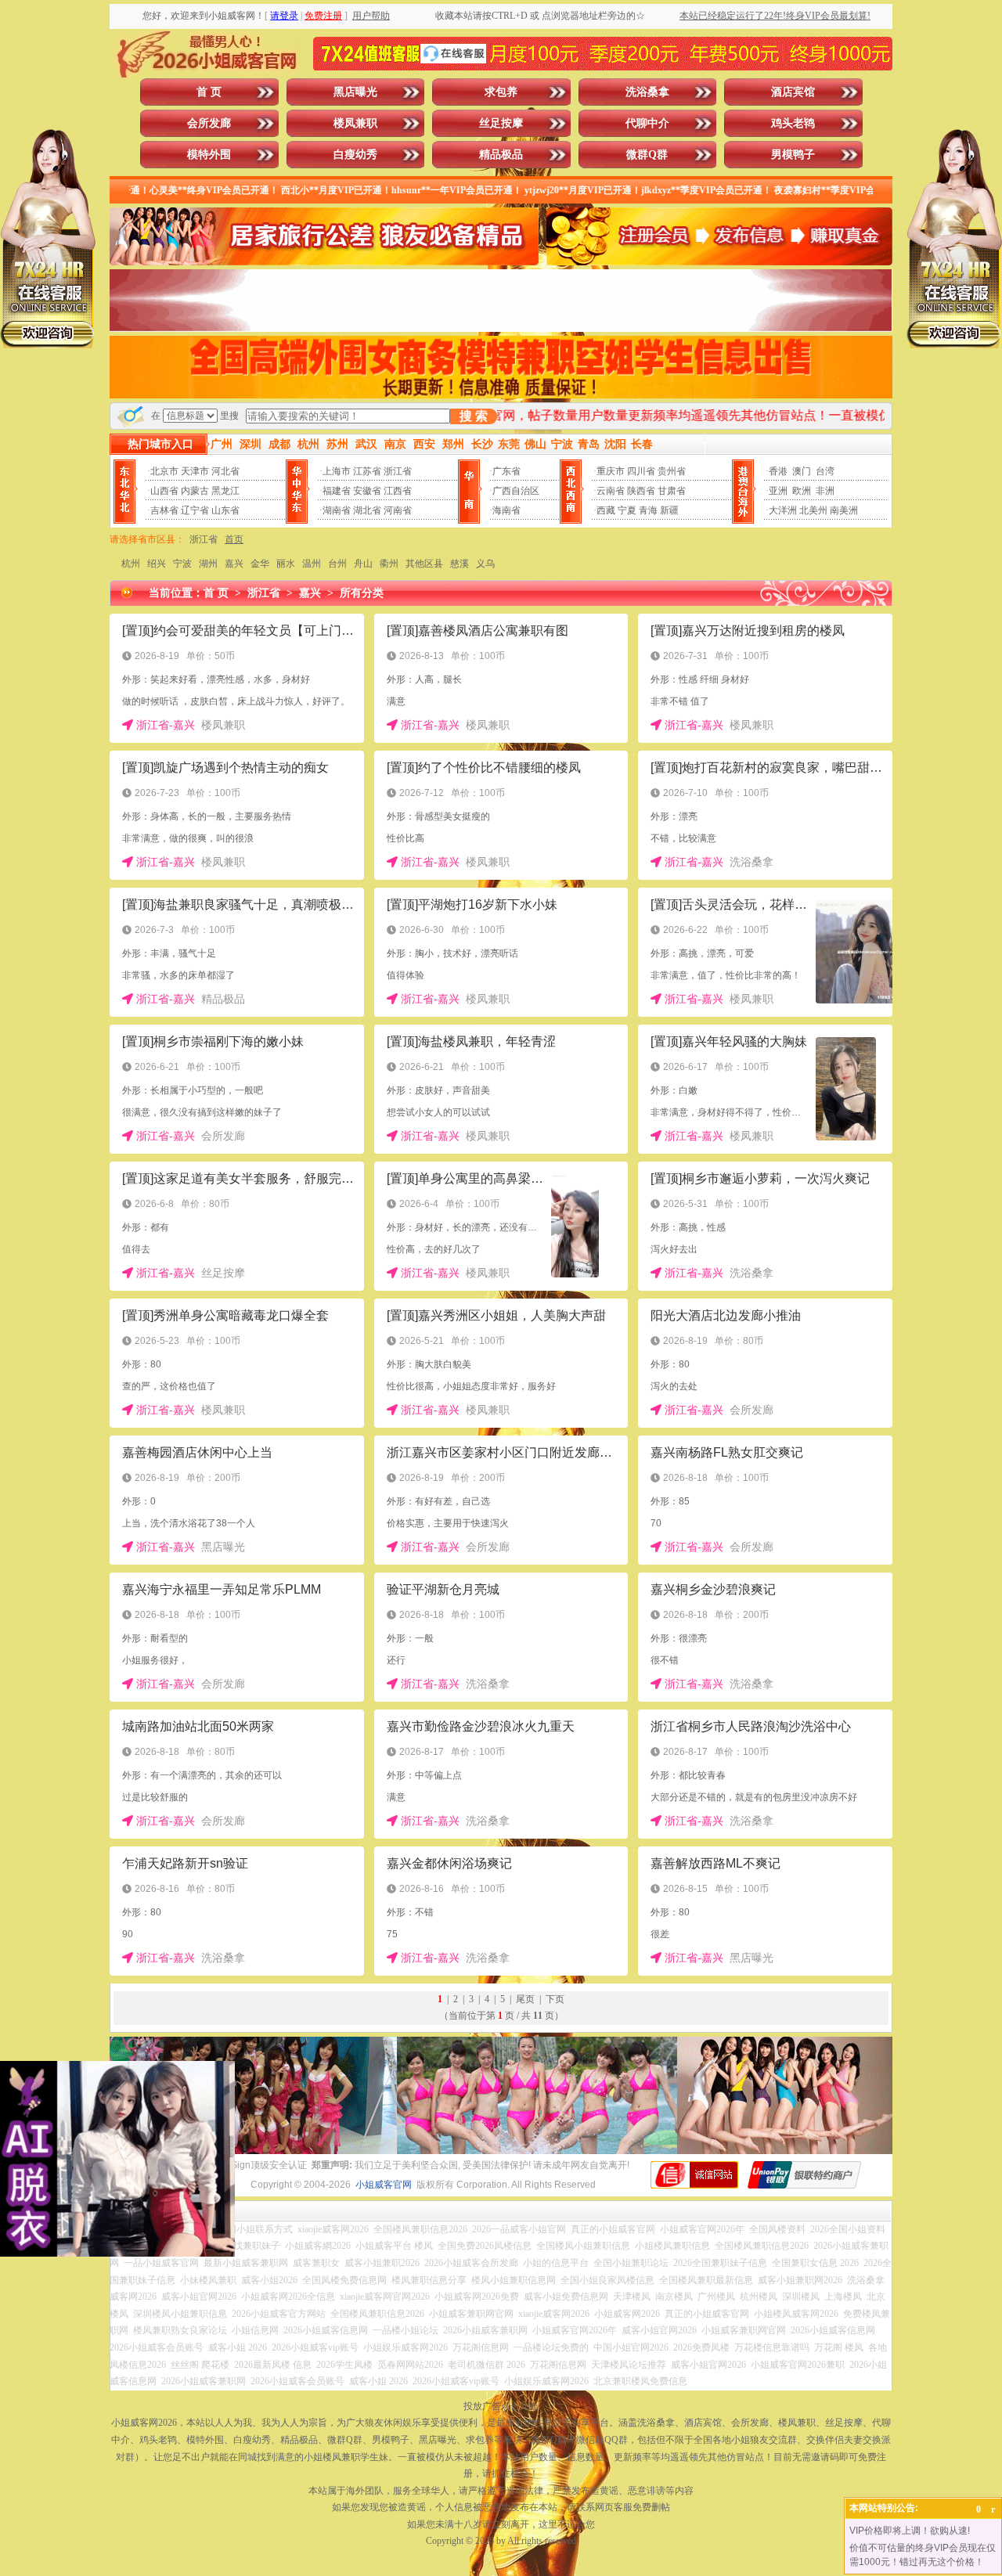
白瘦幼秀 (355, 155)
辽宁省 (195, 510)
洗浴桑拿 (647, 92)
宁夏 (627, 510)
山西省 (164, 491)
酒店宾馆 (793, 92)
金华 (260, 564)
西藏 (606, 510)
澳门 (802, 471)
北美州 (813, 510)
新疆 (669, 510)
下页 (555, 1999)
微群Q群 (647, 155)
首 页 (209, 92)
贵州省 (672, 471)
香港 (778, 471)
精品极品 (501, 155)
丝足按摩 (501, 123)
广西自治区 (516, 491)
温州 (312, 564)
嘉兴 (234, 564)
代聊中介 (647, 123)
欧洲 (802, 491)
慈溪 (460, 564)
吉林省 (164, 510)
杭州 (131, 564)
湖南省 (337, 510)
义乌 (485, 564)
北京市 (164, 471)
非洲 (825, 491)
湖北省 (367, 510)
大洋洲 (783, 510)
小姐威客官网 (384, 2185)
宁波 (182, 564)
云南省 (611, 491)
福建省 (337, 491)
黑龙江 (225, 491)
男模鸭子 (793, 155)
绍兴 (157, 564)
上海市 (337, 471)
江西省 (398, 491)
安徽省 (367, 491)
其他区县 (424, 564)
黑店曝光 (355, 92)
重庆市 (611, 471)
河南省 (398, 510)
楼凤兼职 (355, 123)
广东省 (506, 471)
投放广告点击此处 (501, 2406)
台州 (337, 564)
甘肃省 (672, 491)
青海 (648, 510)
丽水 (286, 564)
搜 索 (474, 416)
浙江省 (398, 471)
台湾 (825, 471)
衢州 (389, 564)
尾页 (525, 1999)
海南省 (506, 510)
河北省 (225, 471)
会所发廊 (209, 123)
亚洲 (778, 491)
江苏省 (367, 471)
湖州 (208, 564)
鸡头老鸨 (793, 123)
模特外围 (209, 155)
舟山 (363, 564)
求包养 (501, 92)
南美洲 (844, 510)
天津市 (195, 471)
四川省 (641, 471)
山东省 (225, 510)
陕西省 (641, 491)
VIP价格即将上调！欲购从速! (910, 2531)
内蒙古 (195, 491)
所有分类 (362, 593)
